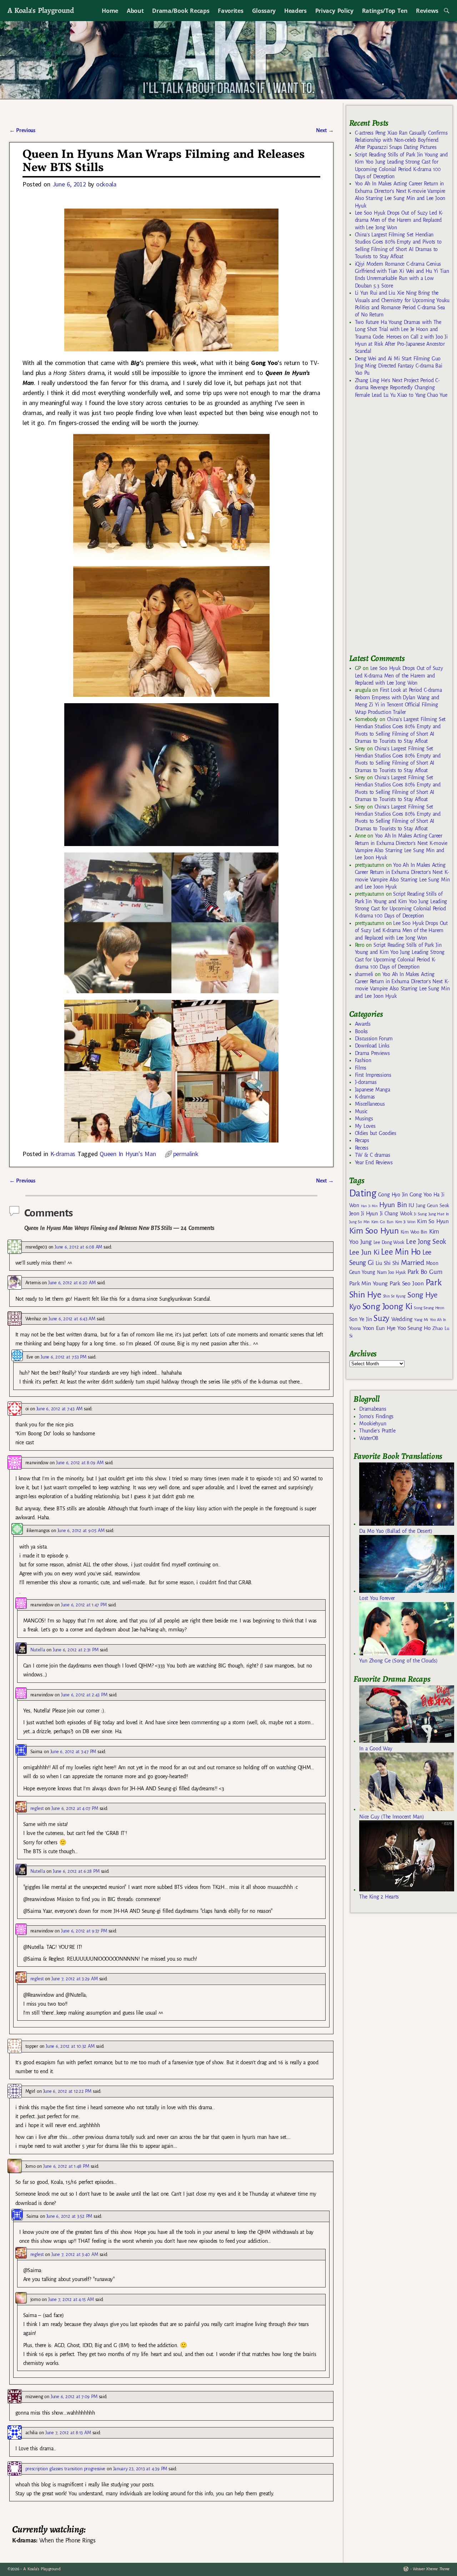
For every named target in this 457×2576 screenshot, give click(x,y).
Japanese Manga (373, 1090)
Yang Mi (421, 1320)
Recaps (362, 1140)
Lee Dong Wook (389, 1242)
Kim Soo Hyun (374, 1231)
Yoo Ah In (438, 1320)
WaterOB (369, 1438)
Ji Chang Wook (396, 1214)
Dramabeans (373, 1409)
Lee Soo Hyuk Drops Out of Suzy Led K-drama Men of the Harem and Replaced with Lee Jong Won (399, 220)
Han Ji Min (369, 1206)
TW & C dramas (373, 1155)
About (135, 11)
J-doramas (366, 1082)
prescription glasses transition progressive (65, 2469)
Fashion (363, 1060)
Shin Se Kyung (395, 1296)
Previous (22, 130)
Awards (363, 1024)
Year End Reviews (374, 1162)
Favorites (230, 11)
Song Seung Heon (429, 1308)
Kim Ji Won (405, 1222)
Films (361, 1068)
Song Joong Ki (387, 1306)
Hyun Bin (393, 1205)
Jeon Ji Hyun (364, 1214)
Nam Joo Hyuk (391, 1272)
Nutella (38, 1650)
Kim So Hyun (433, 1221)
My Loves (365, 1126)
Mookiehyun (373, 1424)
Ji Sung (420, 1214)
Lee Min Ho (401, 1252)
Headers (295, 11)
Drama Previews (372, 1053)
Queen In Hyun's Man (128, 1154)
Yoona (355, 1328)
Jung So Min (359, 1222)
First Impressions (373, 1075)
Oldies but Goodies (376, 1133)
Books (361, 1031)
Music (361, 1111)
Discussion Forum (374, 1039)
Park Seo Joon (407, 1284)
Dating (363, 1193)
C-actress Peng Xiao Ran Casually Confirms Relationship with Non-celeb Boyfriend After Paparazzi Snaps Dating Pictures (401, 140)
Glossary (264, 11)
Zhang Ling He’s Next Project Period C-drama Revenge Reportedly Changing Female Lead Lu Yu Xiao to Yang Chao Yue (401, 388)
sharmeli (364, 974)
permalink (186, 1154)
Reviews (427, 11)
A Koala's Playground (41, 10)
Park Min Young (368, 1284)
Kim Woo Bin (414, 1232)
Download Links (372, 1046)
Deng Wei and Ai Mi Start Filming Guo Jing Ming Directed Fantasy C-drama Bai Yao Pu (399, 366)
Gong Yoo (421, 1194)
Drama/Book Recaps (181, 11)
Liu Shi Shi (387, 1263)
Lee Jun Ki (364, 1252)
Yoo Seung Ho (414, 1328)
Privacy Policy (334, 11)
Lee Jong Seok (426, 1242)
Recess (362, 1148)
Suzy (381, 1318)
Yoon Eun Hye (379, 1328)
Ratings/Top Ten (385, 11)
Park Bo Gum (425, 1272)
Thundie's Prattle (377, 1431)
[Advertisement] (403, 529)
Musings (364, 1119)
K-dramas (63, 1154)
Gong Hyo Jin (393, 1195)
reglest (37, 1808)
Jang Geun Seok (433, 1206)
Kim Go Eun (382, 1222)
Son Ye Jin (361, 1319)
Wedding (402, 1319)
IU (411, 1205)
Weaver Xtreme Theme (431, 2569)
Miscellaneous (370, 1104)
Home (110, 11)
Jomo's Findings (376, 1416)
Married (413, 1262)
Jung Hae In (439, 1214)
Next (325, 130)
